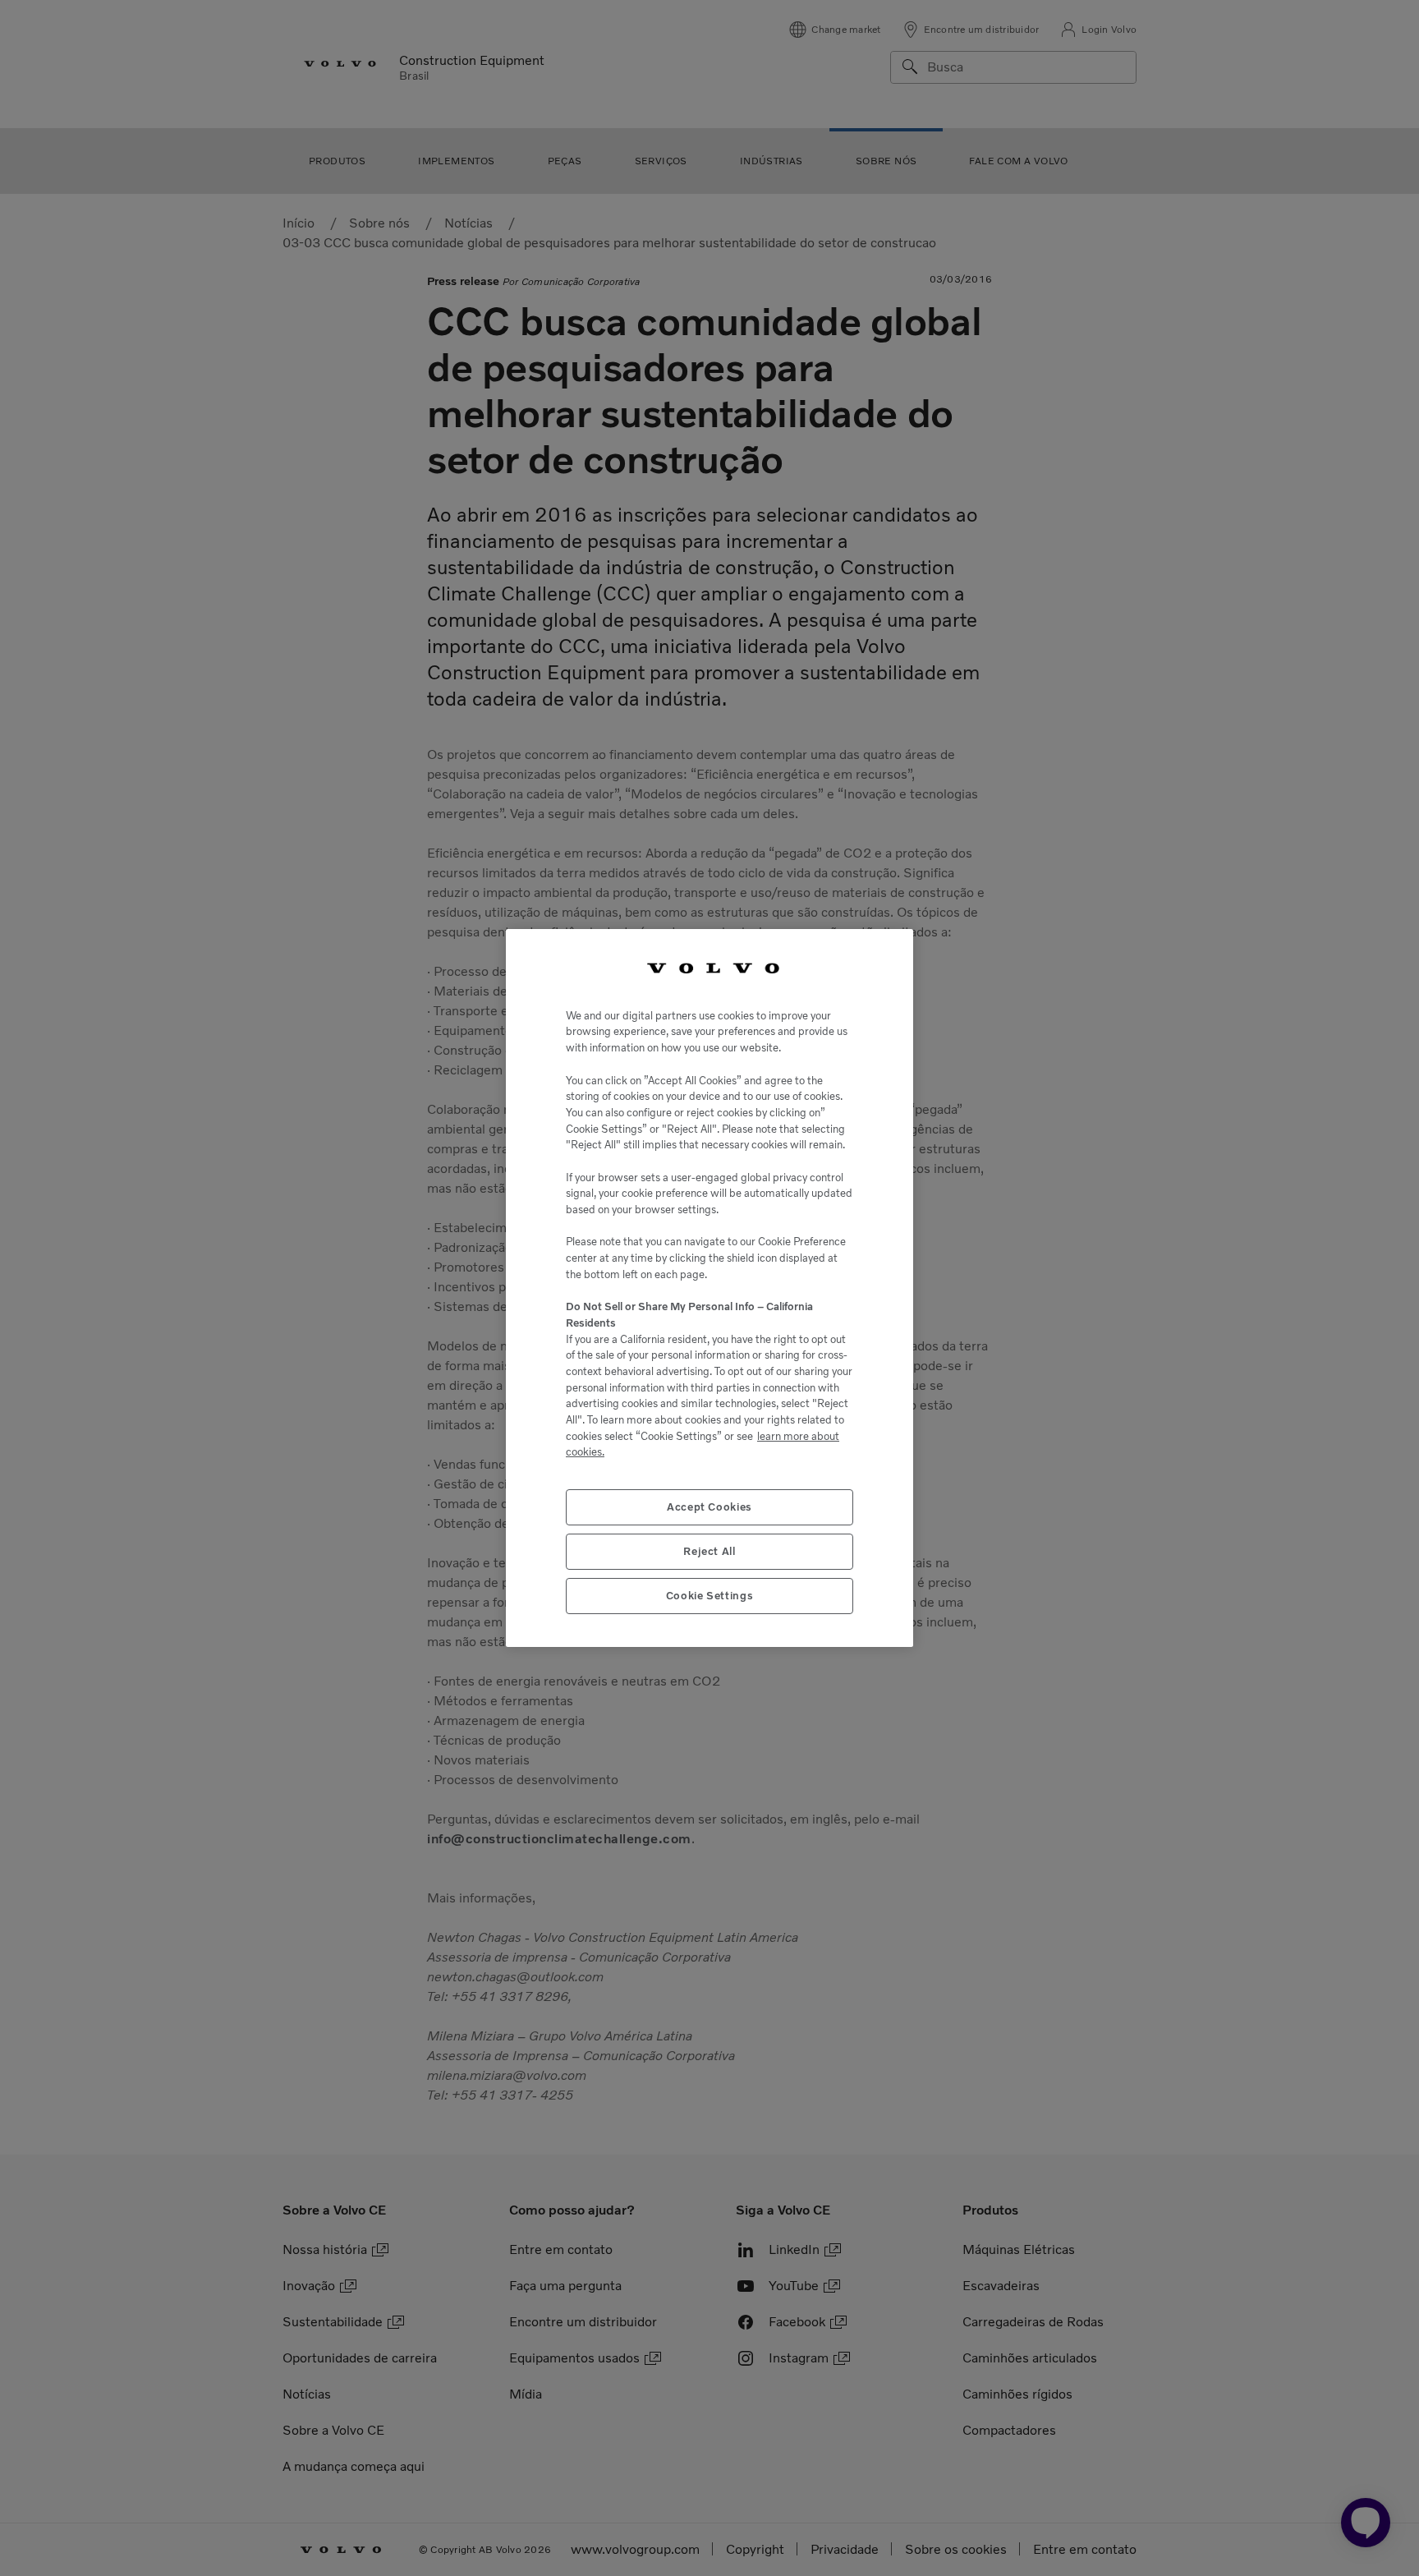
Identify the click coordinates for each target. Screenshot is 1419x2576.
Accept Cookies (709, 1507)
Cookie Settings (710, 1596)
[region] (709, 1288)
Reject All (709, 1551)
